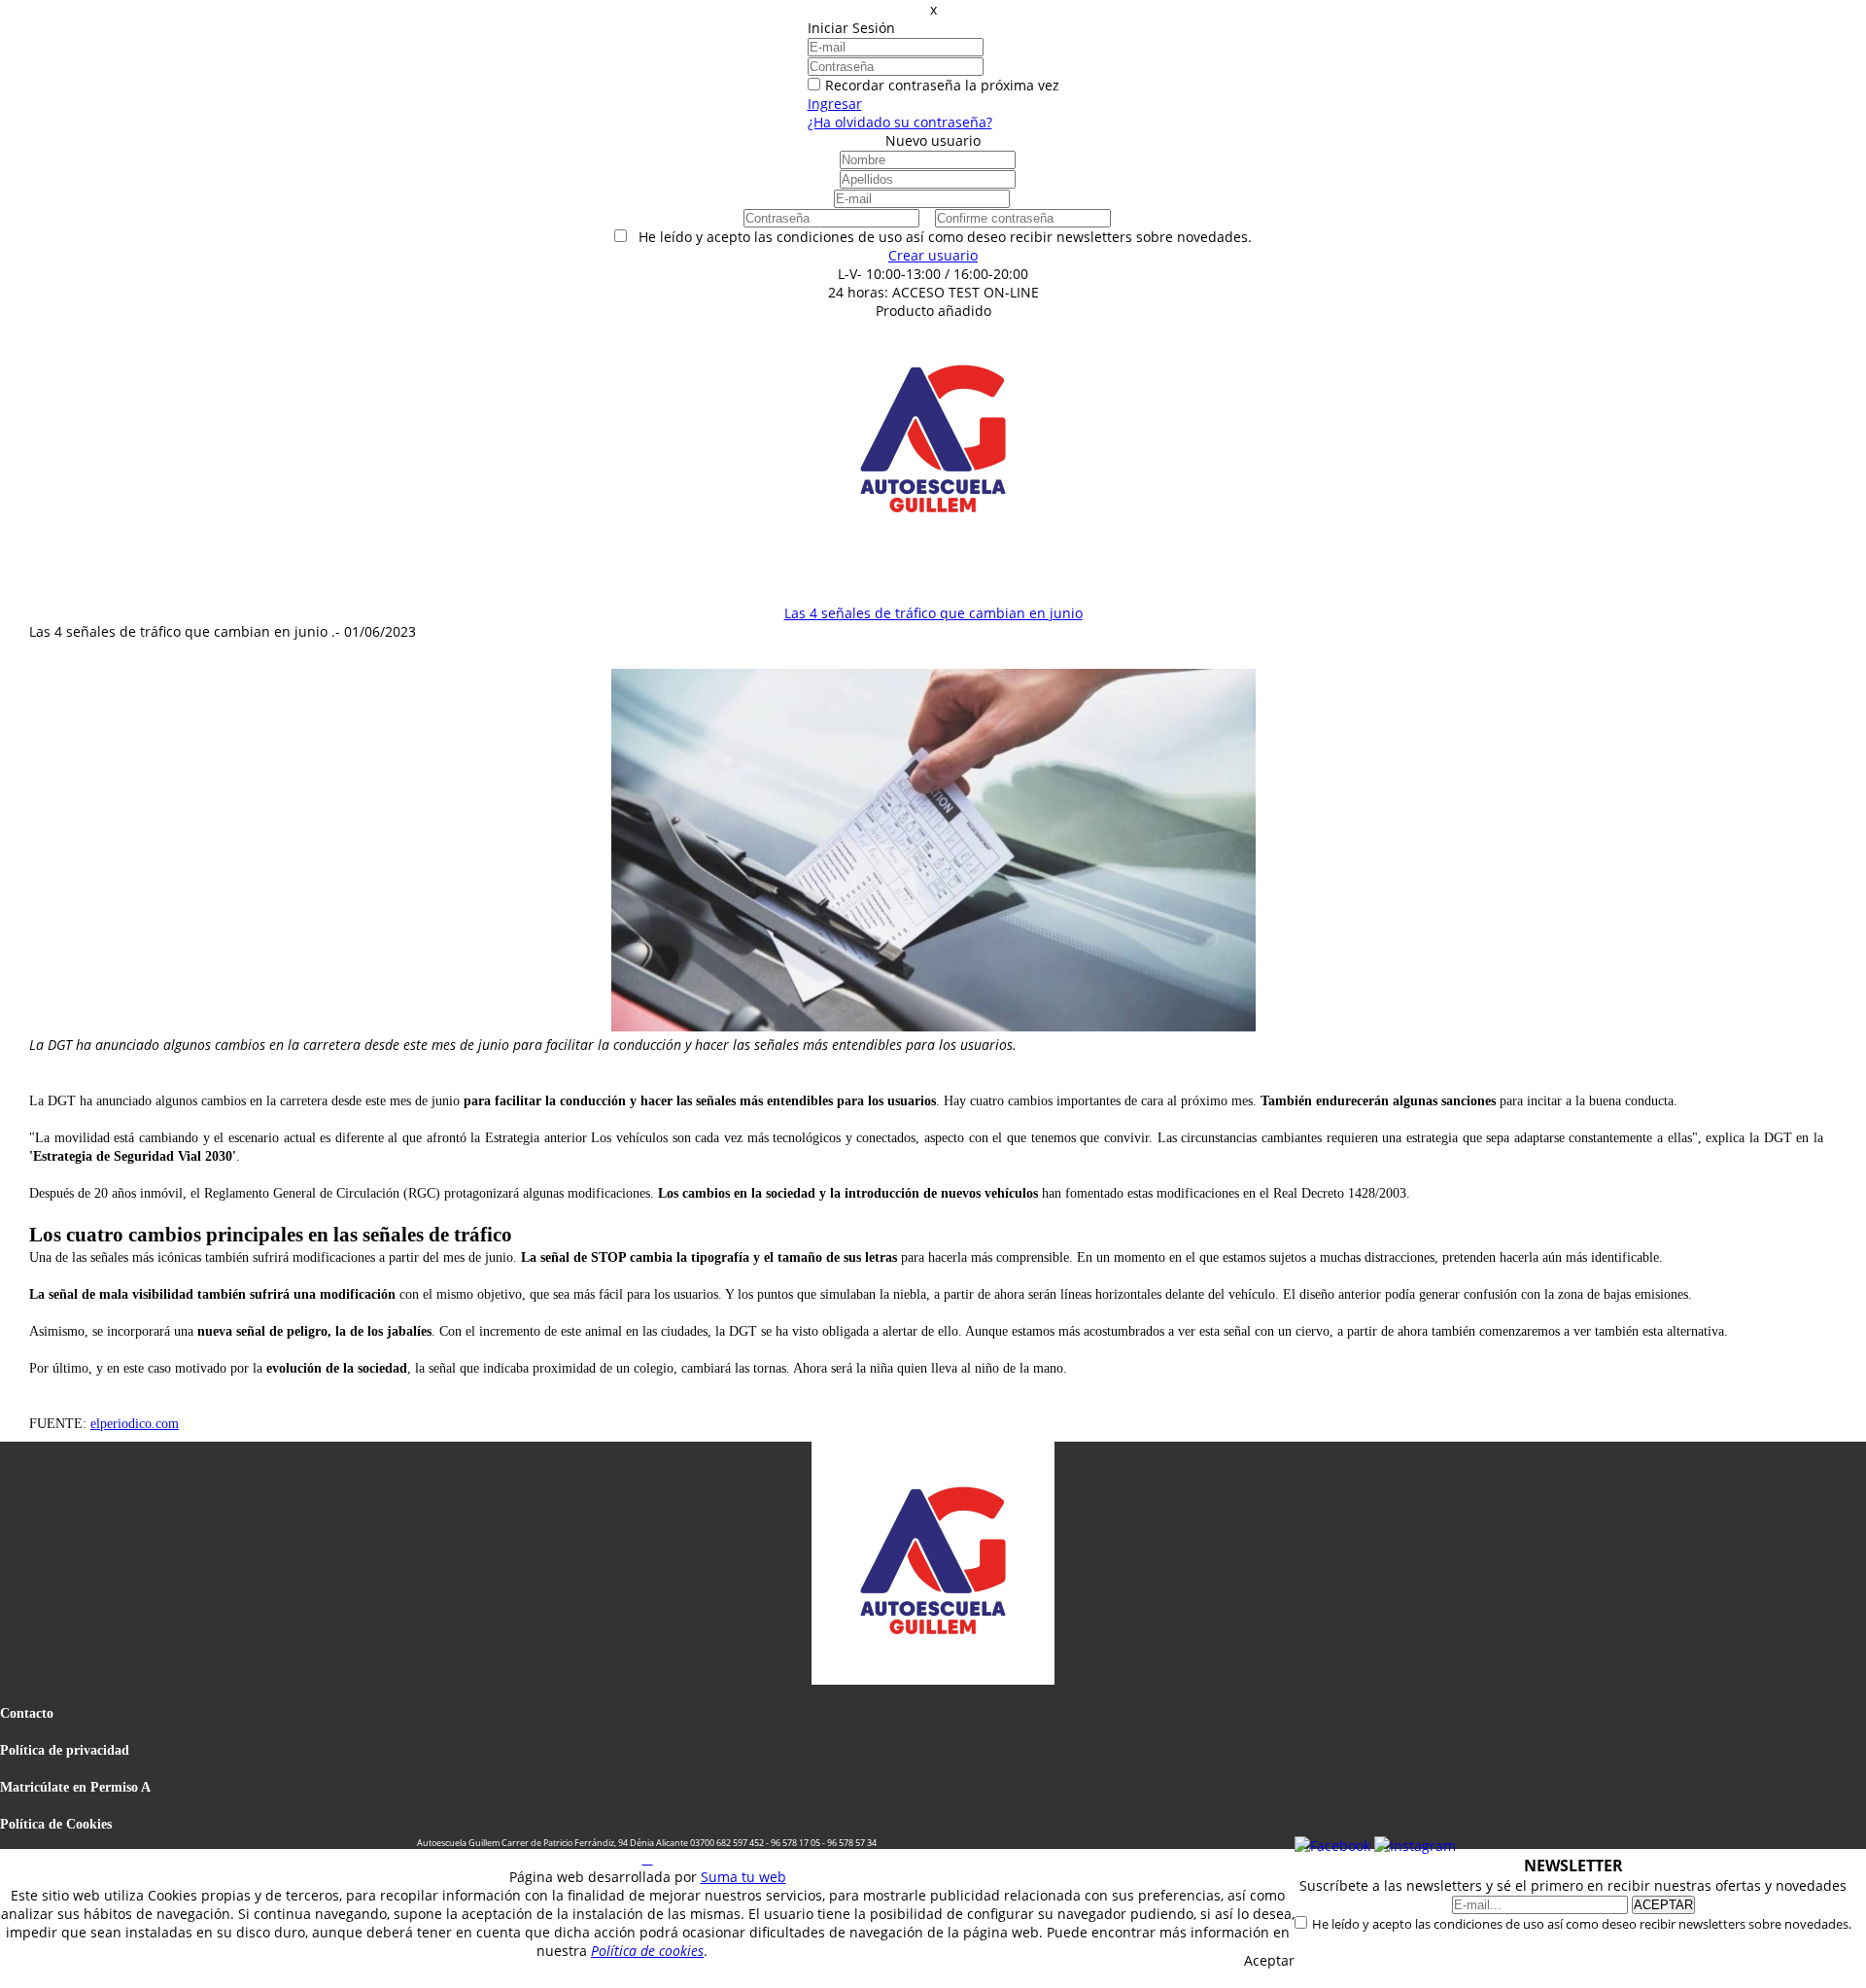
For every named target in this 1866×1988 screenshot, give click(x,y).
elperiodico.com (135, 1424)
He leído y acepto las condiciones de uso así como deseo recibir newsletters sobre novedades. (1582, 1924)
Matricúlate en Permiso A (75, 1787)
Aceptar (1269, 1960)
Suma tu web (743, 1877)
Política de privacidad (65, 1750)
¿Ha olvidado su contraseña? (900, 122)
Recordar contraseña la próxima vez (942, 85)
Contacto (27, 1713)
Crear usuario (933, 255)
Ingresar (835, 104)
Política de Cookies (56, 1824)
